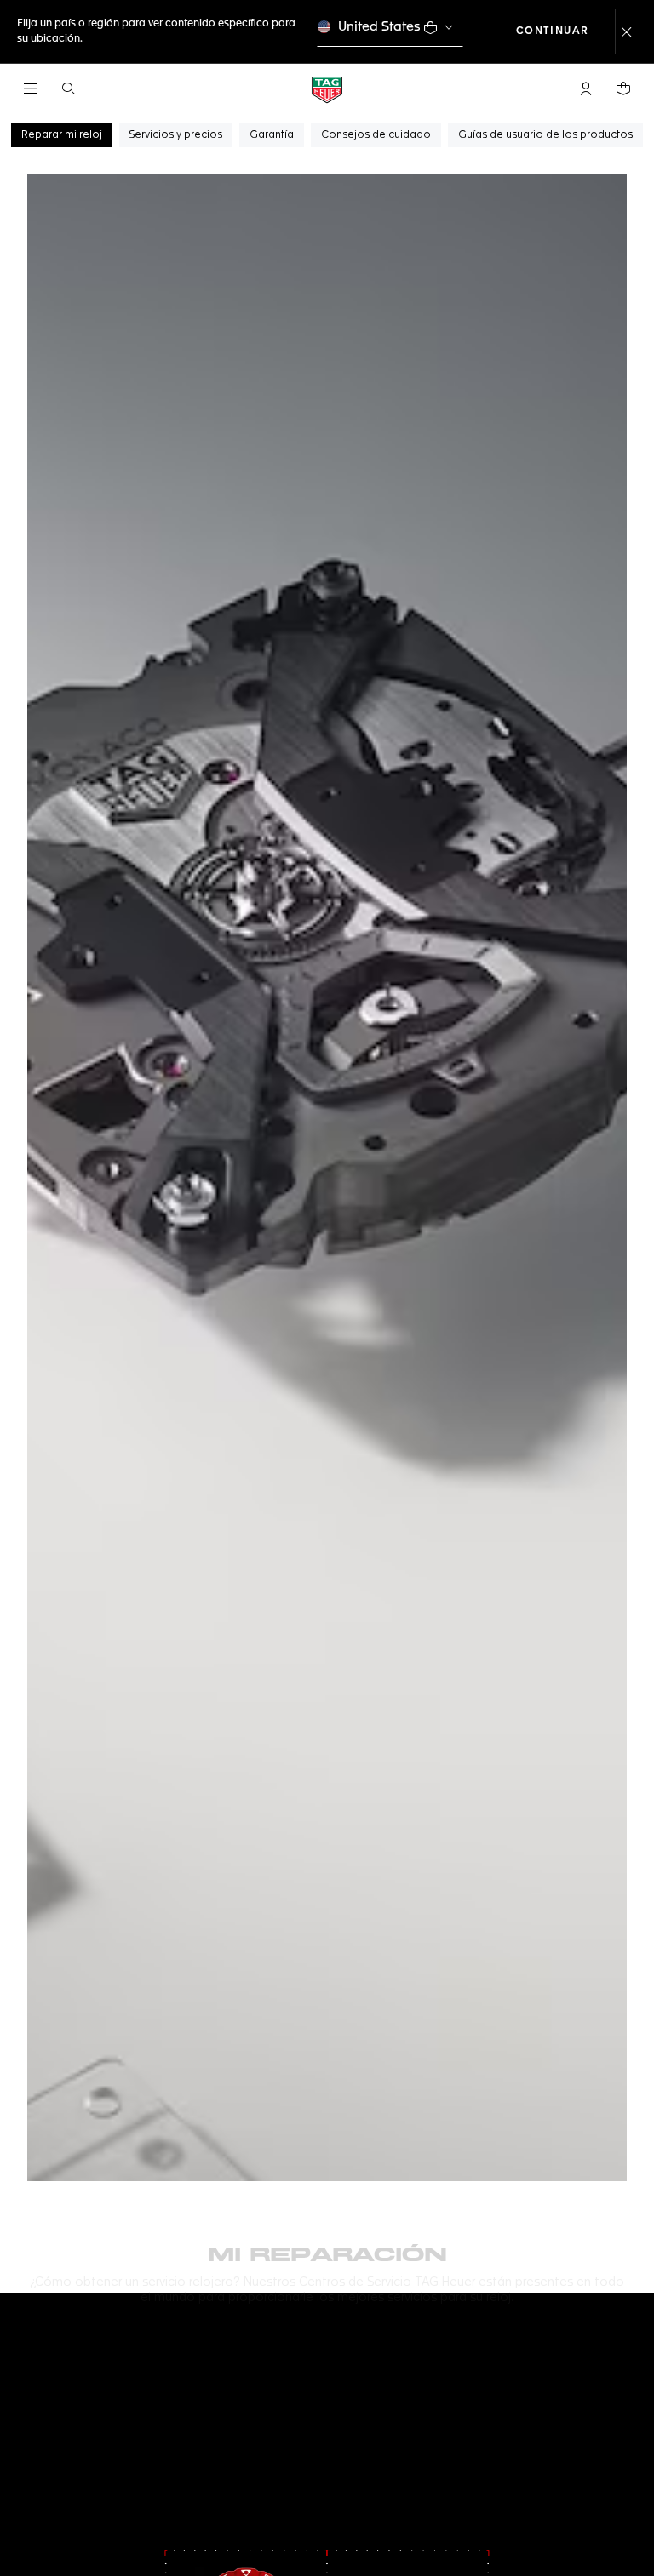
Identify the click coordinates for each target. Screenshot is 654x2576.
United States (379, 27)
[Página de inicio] (327, 89)
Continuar (566, 31)
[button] (586, 89)
